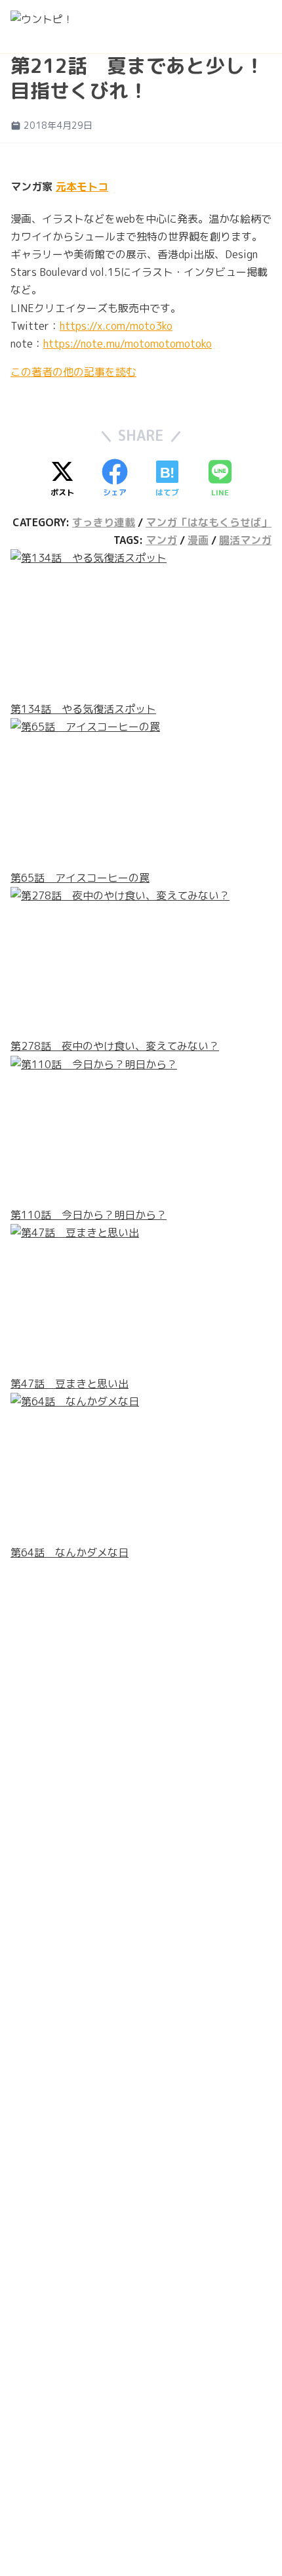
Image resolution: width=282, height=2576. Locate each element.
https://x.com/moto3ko (116, 326)
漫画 (198, 540)
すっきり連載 (104, 522)
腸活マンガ (245, 540)
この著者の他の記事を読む (73, 372)
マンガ (161, 540)
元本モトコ (82, 187)
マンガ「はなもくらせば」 (209, 522)
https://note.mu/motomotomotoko (128, 344)
